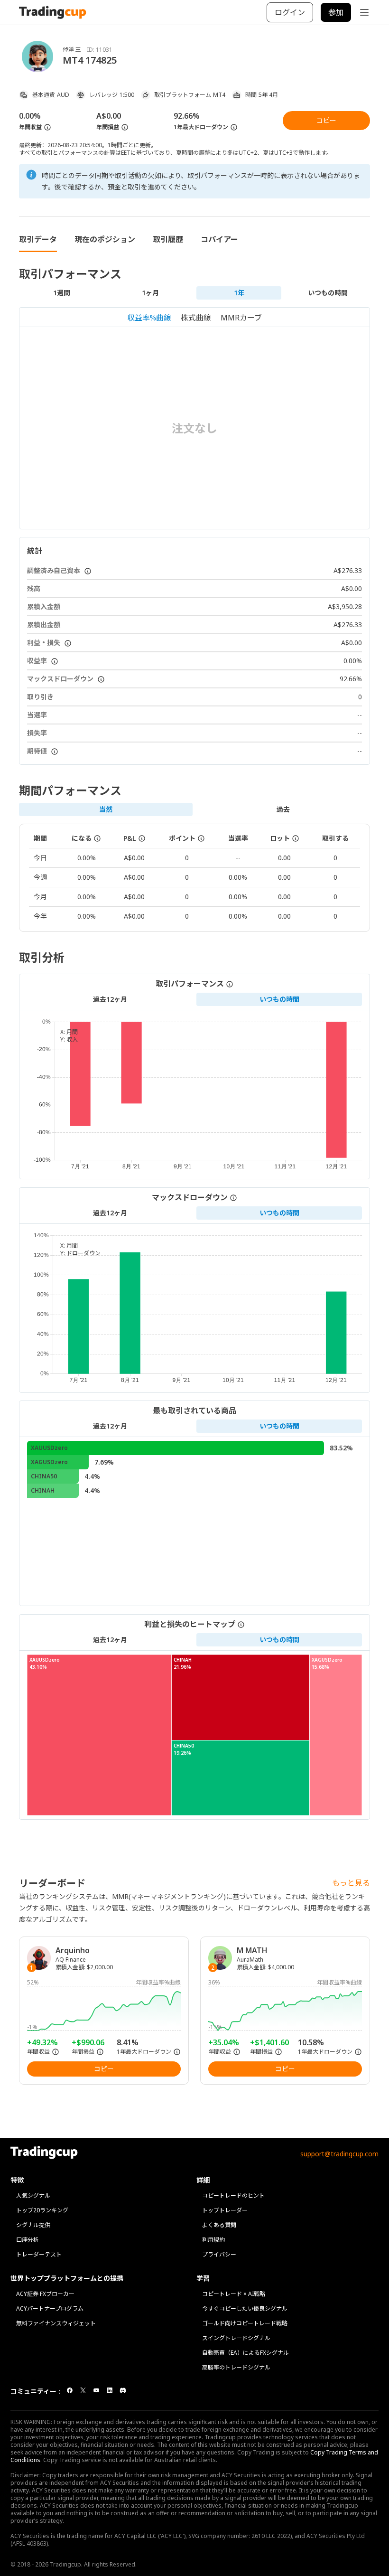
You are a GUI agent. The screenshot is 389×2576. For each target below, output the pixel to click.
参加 (336, 12)
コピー (326, 120)
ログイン (290, 12)
